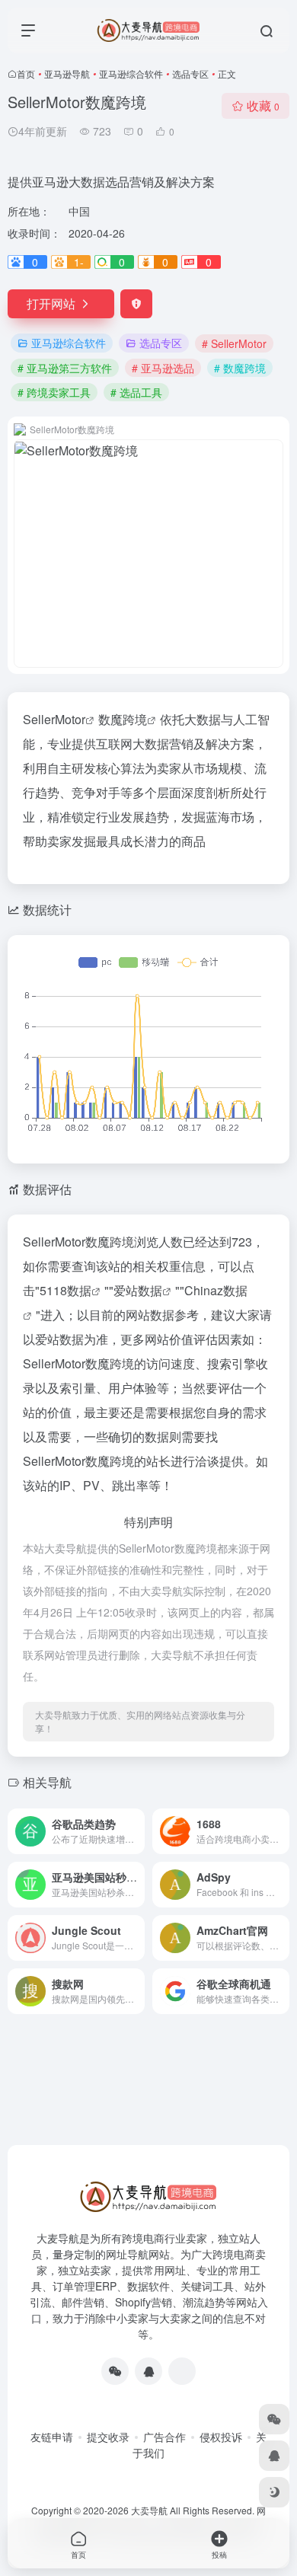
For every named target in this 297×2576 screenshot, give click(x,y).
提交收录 (108, 2437)
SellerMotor (54, 719)
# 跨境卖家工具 (54, 392)
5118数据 (65, 1290)
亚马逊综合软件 (131, 73)
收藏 (263, 105)
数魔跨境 (123, 719)
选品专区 (190, 73)
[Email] (182, 2371)
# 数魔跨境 (240, 368)
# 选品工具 (136, 392)
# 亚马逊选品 (163, 368)
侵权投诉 (221, 2437)
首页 (26, 73)
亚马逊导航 (67, 73)
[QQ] (148, 2371)
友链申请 (52, 2437)
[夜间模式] (274, 2492)
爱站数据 (138, 1290)
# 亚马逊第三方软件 (65, 368)
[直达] (136, 1831)
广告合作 (164, 2437)
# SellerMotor (234, 343)
